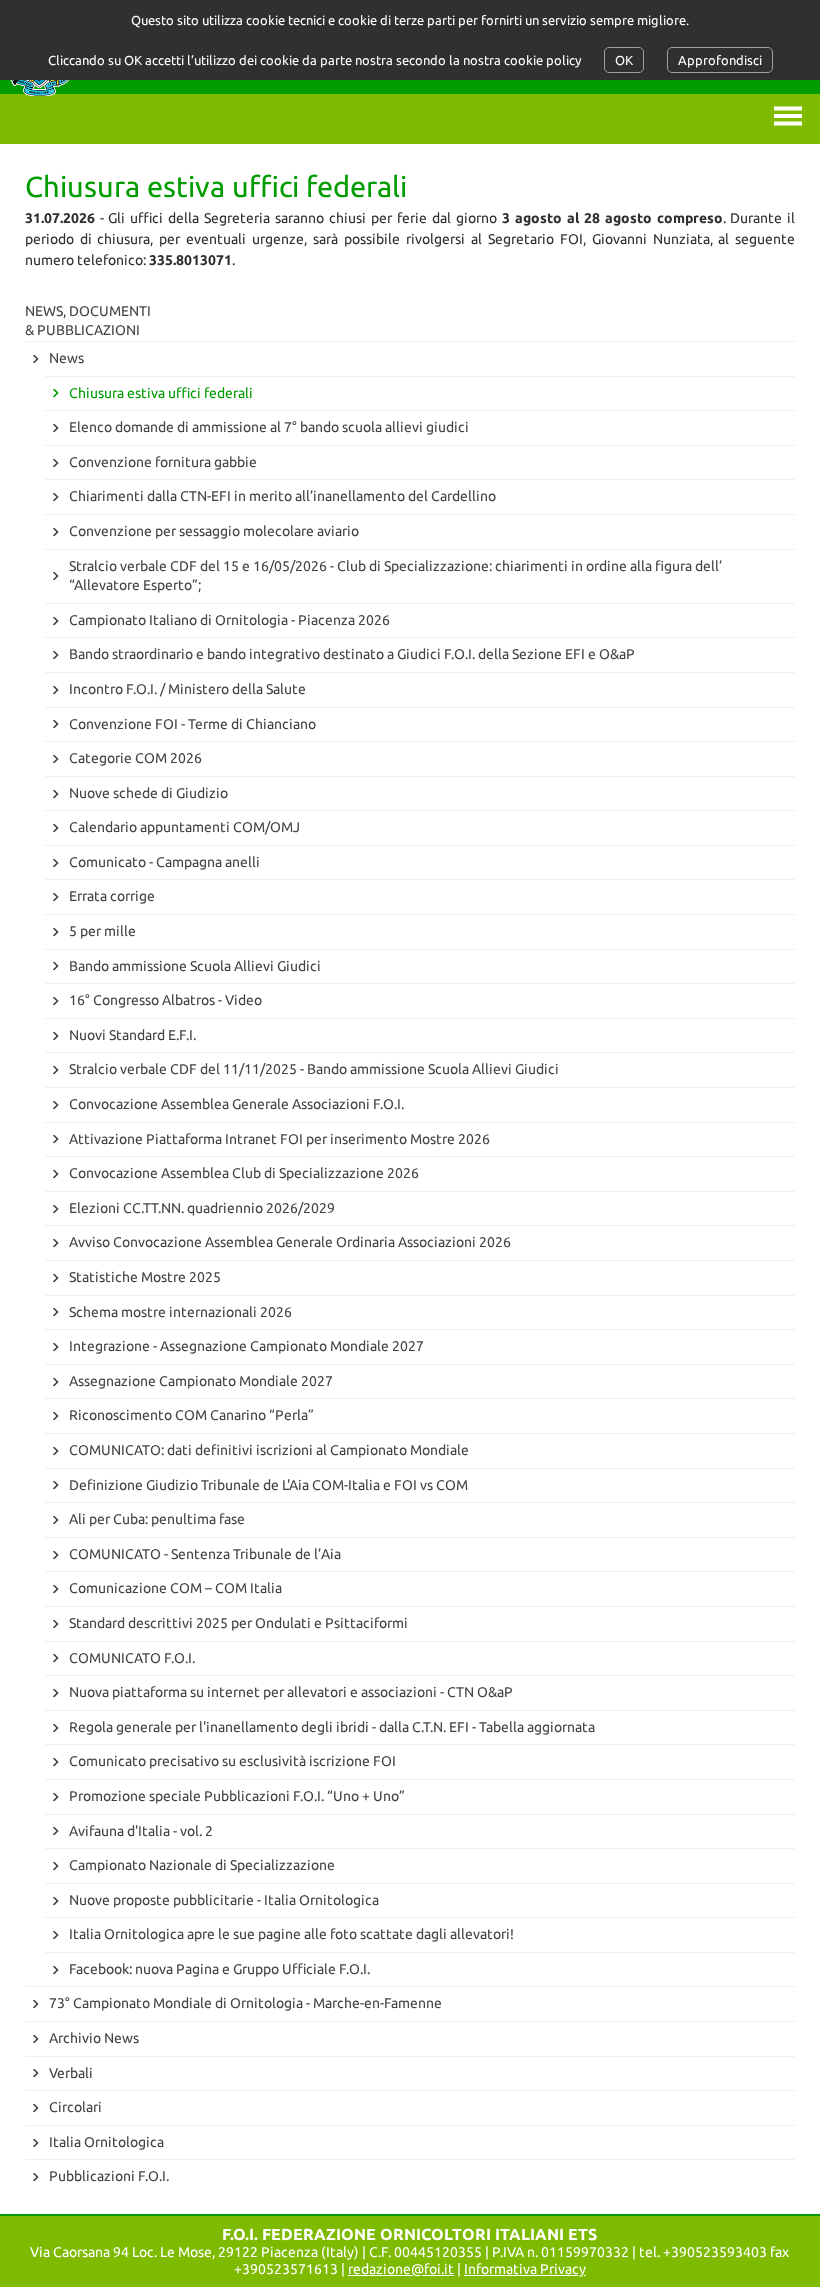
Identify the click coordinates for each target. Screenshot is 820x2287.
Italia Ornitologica (106, 2142)
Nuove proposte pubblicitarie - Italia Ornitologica (224, 1900)
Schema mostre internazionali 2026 (180, 1312)
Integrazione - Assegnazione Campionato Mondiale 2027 (246, 1346)
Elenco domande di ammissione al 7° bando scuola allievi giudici (269, 427)
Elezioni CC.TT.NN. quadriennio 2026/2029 (202, 1208)
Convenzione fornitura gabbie (163, 462)
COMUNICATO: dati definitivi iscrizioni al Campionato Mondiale (269, 1450)
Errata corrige (112, 896)
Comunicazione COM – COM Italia (175, 1588)
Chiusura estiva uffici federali (161, 393)
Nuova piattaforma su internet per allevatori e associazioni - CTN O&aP (291, 1692)
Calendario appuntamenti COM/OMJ (184, 827)
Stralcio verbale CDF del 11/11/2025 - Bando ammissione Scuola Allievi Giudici (314, 1069)
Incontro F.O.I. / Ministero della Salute (187, 689)
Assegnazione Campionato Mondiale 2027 (201, 1381)
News (66, 358)
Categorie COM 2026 (135, 758)
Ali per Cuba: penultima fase (157, 1519)
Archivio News (94, 2038)
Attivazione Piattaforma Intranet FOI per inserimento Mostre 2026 (279, 1139)
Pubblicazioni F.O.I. (109, 2176)
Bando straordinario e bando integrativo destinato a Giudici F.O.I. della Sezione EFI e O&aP (352, 654)
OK (624, 60)
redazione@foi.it (401, 2269)
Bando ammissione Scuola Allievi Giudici (195, 966)
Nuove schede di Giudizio (148, 793)
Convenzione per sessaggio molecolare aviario (214, 531)
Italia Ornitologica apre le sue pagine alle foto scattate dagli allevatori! (291, 1934)
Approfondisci (720, 60)
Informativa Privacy (525, 2269)
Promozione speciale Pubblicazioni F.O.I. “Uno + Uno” (237, 1796)
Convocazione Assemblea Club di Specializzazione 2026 (244, 1173)
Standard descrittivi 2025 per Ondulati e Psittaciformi (238, 1623)
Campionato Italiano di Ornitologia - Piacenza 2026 (229, 620)
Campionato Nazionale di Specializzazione (202, 1865)
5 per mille (102, 931)
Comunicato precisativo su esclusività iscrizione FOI (232, 1761)
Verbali (71, 2073)
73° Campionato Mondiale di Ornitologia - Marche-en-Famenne (245, 2003)
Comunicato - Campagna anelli (164, 862)
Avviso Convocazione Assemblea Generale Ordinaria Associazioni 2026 (290, 1242)
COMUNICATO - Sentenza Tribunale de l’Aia (205, 1554)
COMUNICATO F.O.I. (132, 1658)
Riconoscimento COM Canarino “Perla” (191, 1415)
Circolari (75, 2107)
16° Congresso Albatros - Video (165, 1000)
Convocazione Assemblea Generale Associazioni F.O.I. (236, 1104)
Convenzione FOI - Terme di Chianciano (192, 724)
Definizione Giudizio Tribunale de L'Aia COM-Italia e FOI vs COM (268, 1485)
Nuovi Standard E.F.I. (132, 1035)
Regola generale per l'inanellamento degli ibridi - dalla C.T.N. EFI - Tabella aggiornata (332, 1727)
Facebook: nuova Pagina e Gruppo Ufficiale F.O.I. (219, 1969)
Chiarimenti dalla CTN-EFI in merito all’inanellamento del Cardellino (282, 496)
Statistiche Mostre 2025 (145, 1277)
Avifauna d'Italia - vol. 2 (141, 1831)
